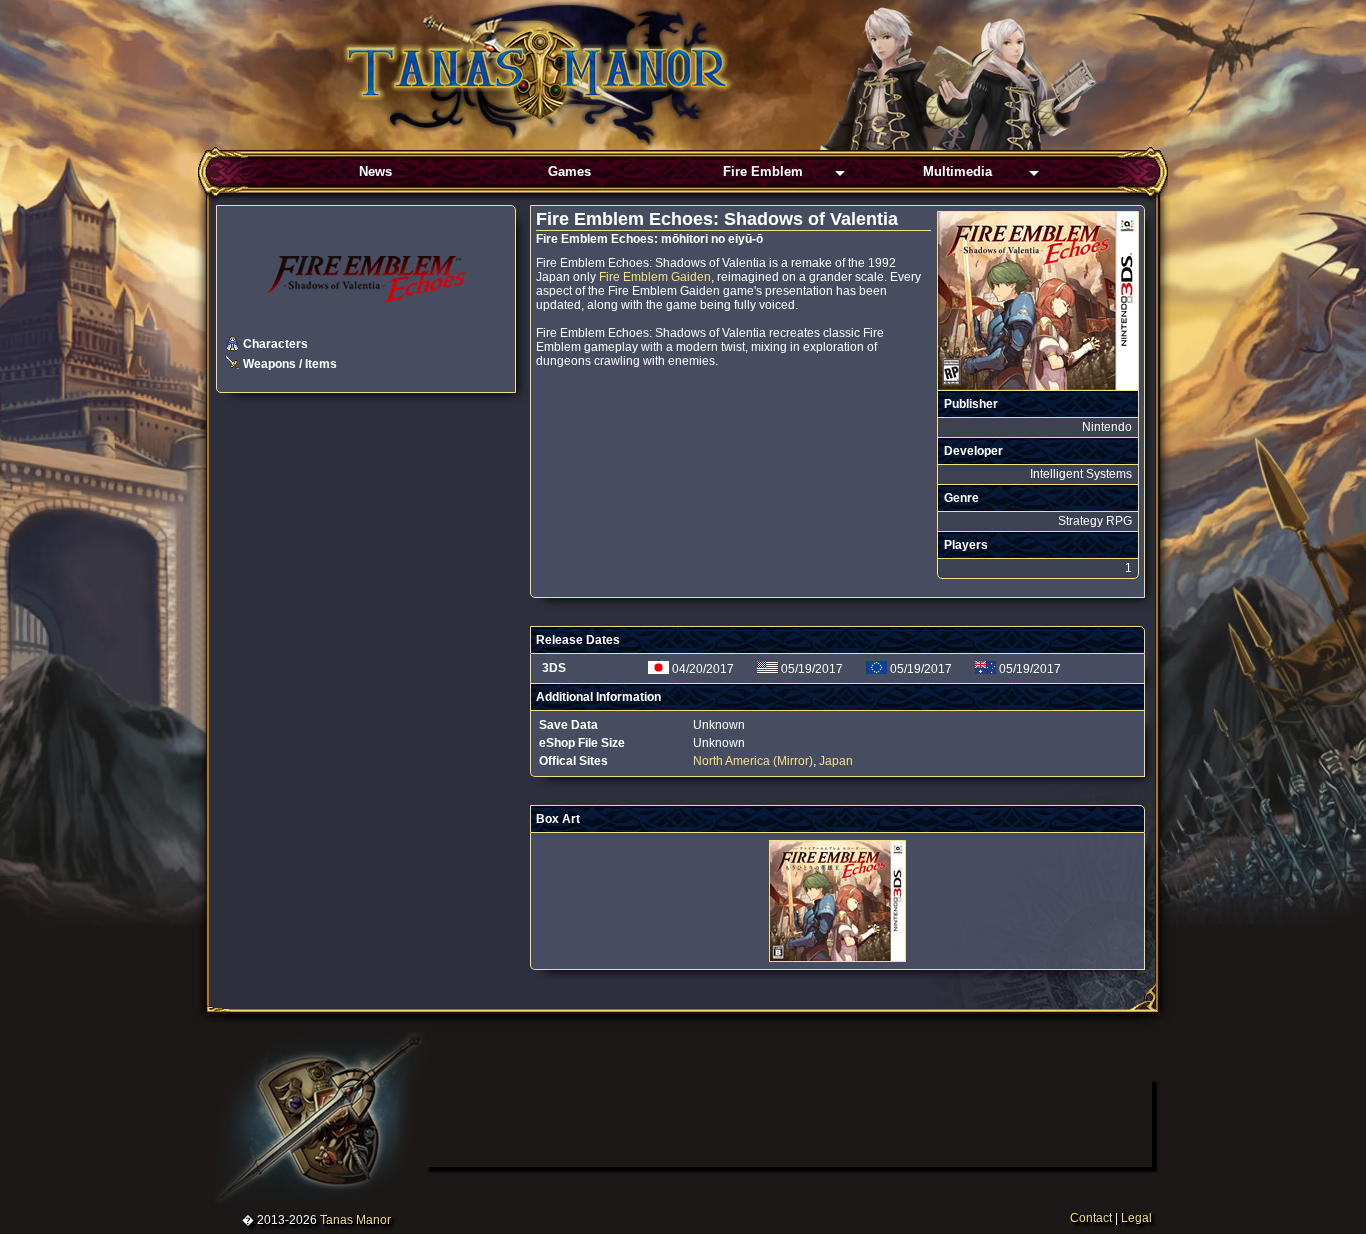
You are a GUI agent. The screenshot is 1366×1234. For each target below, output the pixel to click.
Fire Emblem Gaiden (655, 277)
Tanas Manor (355, 1220)
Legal (1136, 1218)
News (375, 171)
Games (569, 171)
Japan (836, 761)
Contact (1091, 1218)
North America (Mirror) (753, 761)
